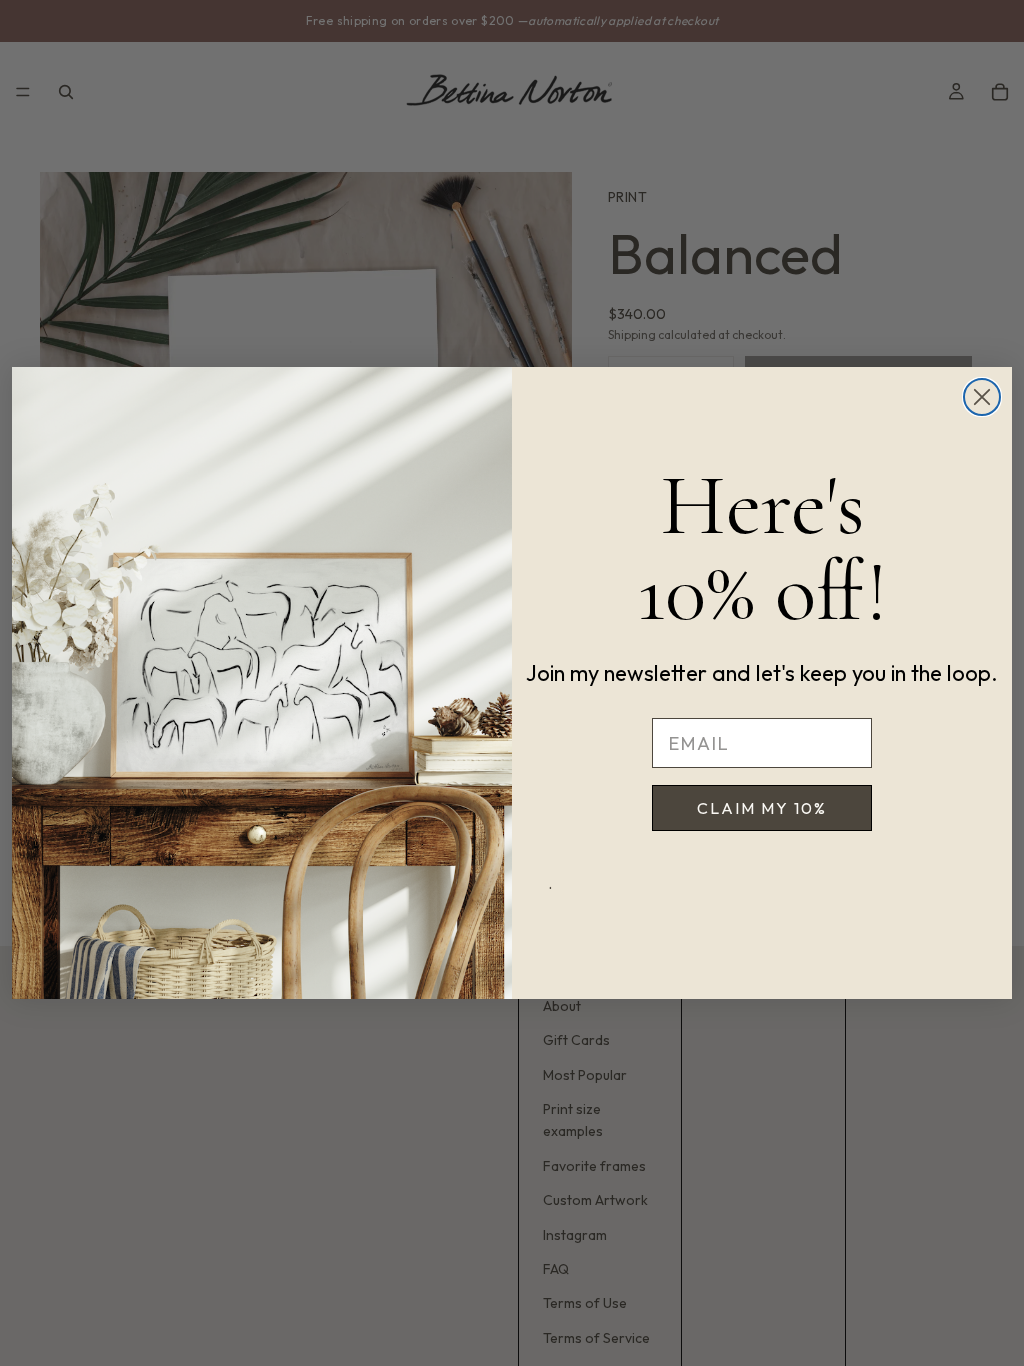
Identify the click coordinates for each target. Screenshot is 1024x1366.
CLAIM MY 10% (762, 808)
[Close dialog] (982, 397)
